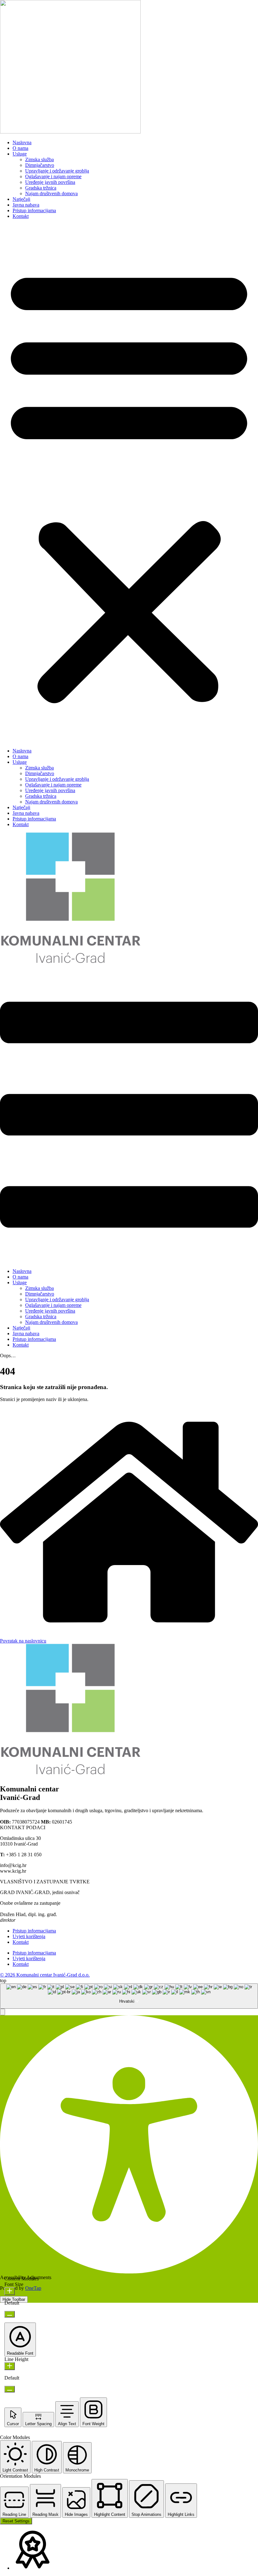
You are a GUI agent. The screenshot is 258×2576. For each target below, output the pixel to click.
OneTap (33, 2288)
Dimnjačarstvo (40, 165)
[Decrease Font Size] (10, 2314)
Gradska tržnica (41, 188)
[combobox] (129, 1996)
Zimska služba (39, 159)
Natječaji (21, 199)
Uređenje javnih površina (50, 182)
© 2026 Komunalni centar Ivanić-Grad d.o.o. (45, 1975)
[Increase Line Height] (10, 2366)
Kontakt (21, 216)
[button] (129, 484)
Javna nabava (26, 205)
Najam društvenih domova (51, 193)
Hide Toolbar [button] (14, 2299)
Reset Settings (16, 2521)
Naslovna (22, 142)
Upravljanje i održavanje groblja (57, 171)
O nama (20, 148)
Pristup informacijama (34, 210)
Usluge (20, 154)
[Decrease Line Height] (10, 2389)
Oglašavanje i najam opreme (53, 176)
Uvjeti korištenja (29, 1936)
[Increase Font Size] (10, 2291)
